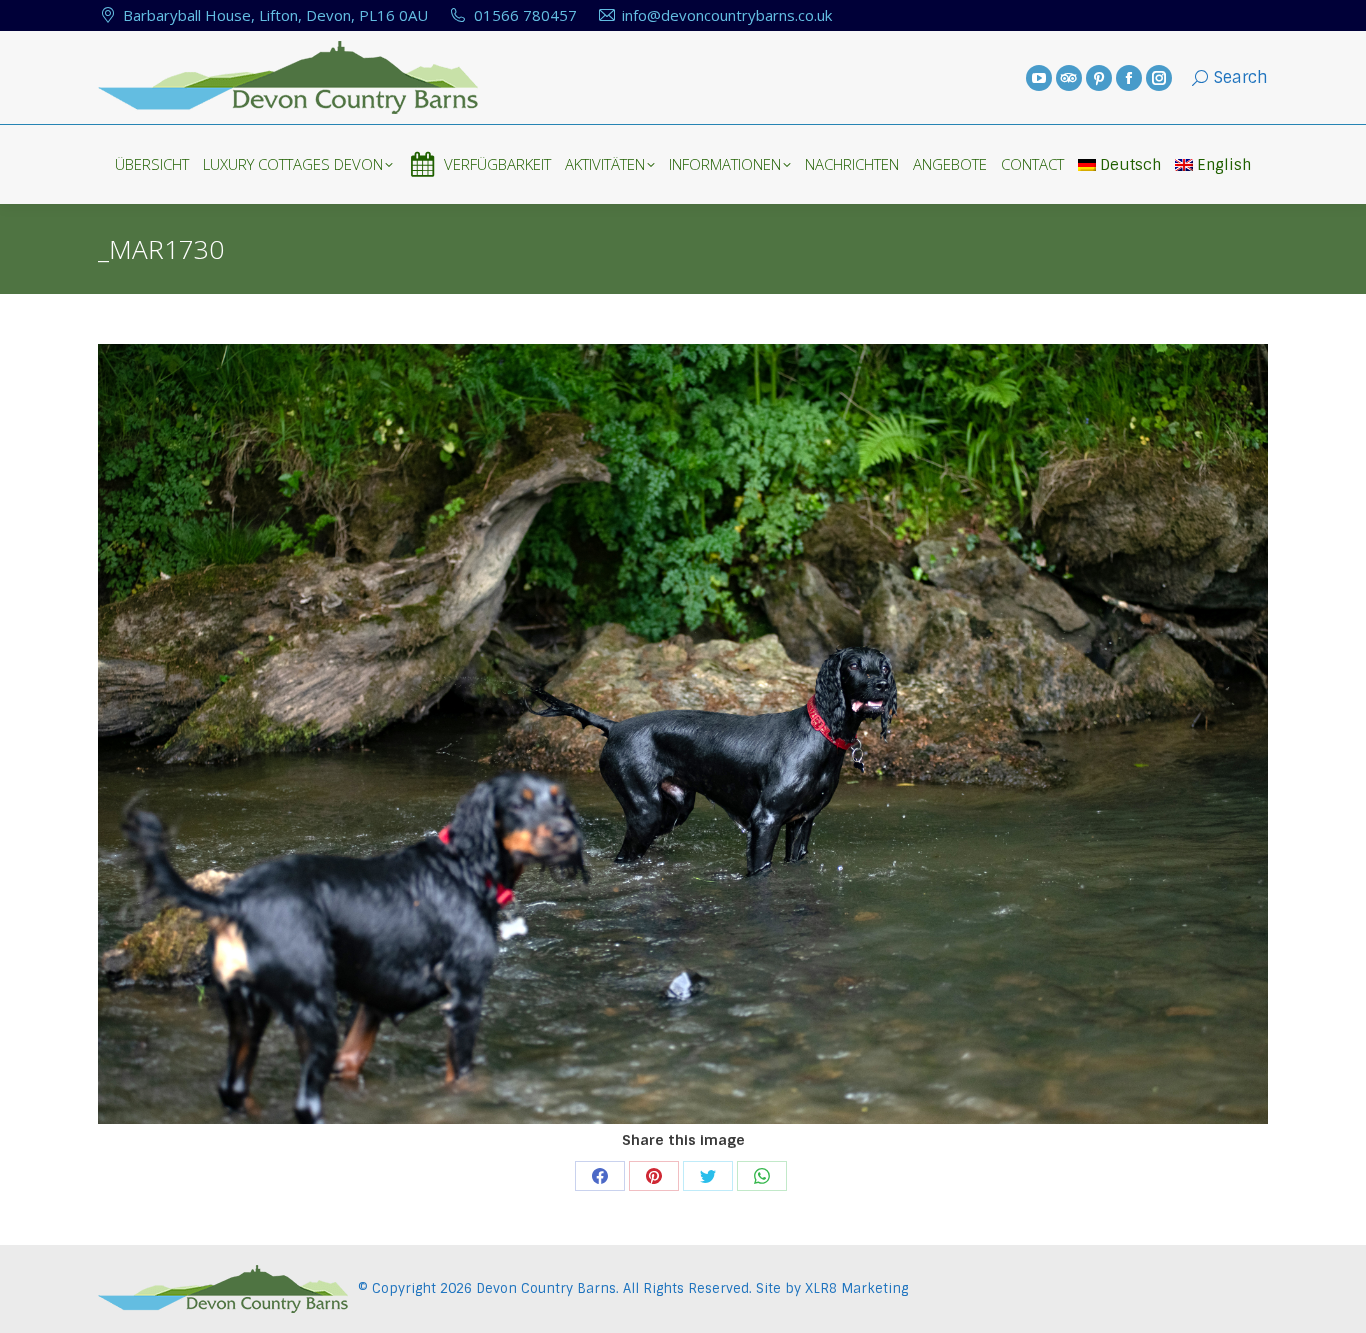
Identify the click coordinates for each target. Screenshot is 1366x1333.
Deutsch (1130, 165)
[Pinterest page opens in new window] (1099, 78)
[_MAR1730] (683, 734)
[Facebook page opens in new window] (1129, 78)
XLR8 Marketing (856, 1288)
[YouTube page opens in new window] (1039, 78)
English (1224, 165)
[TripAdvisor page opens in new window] (1069, 78)
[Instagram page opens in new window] (1159, 78)
